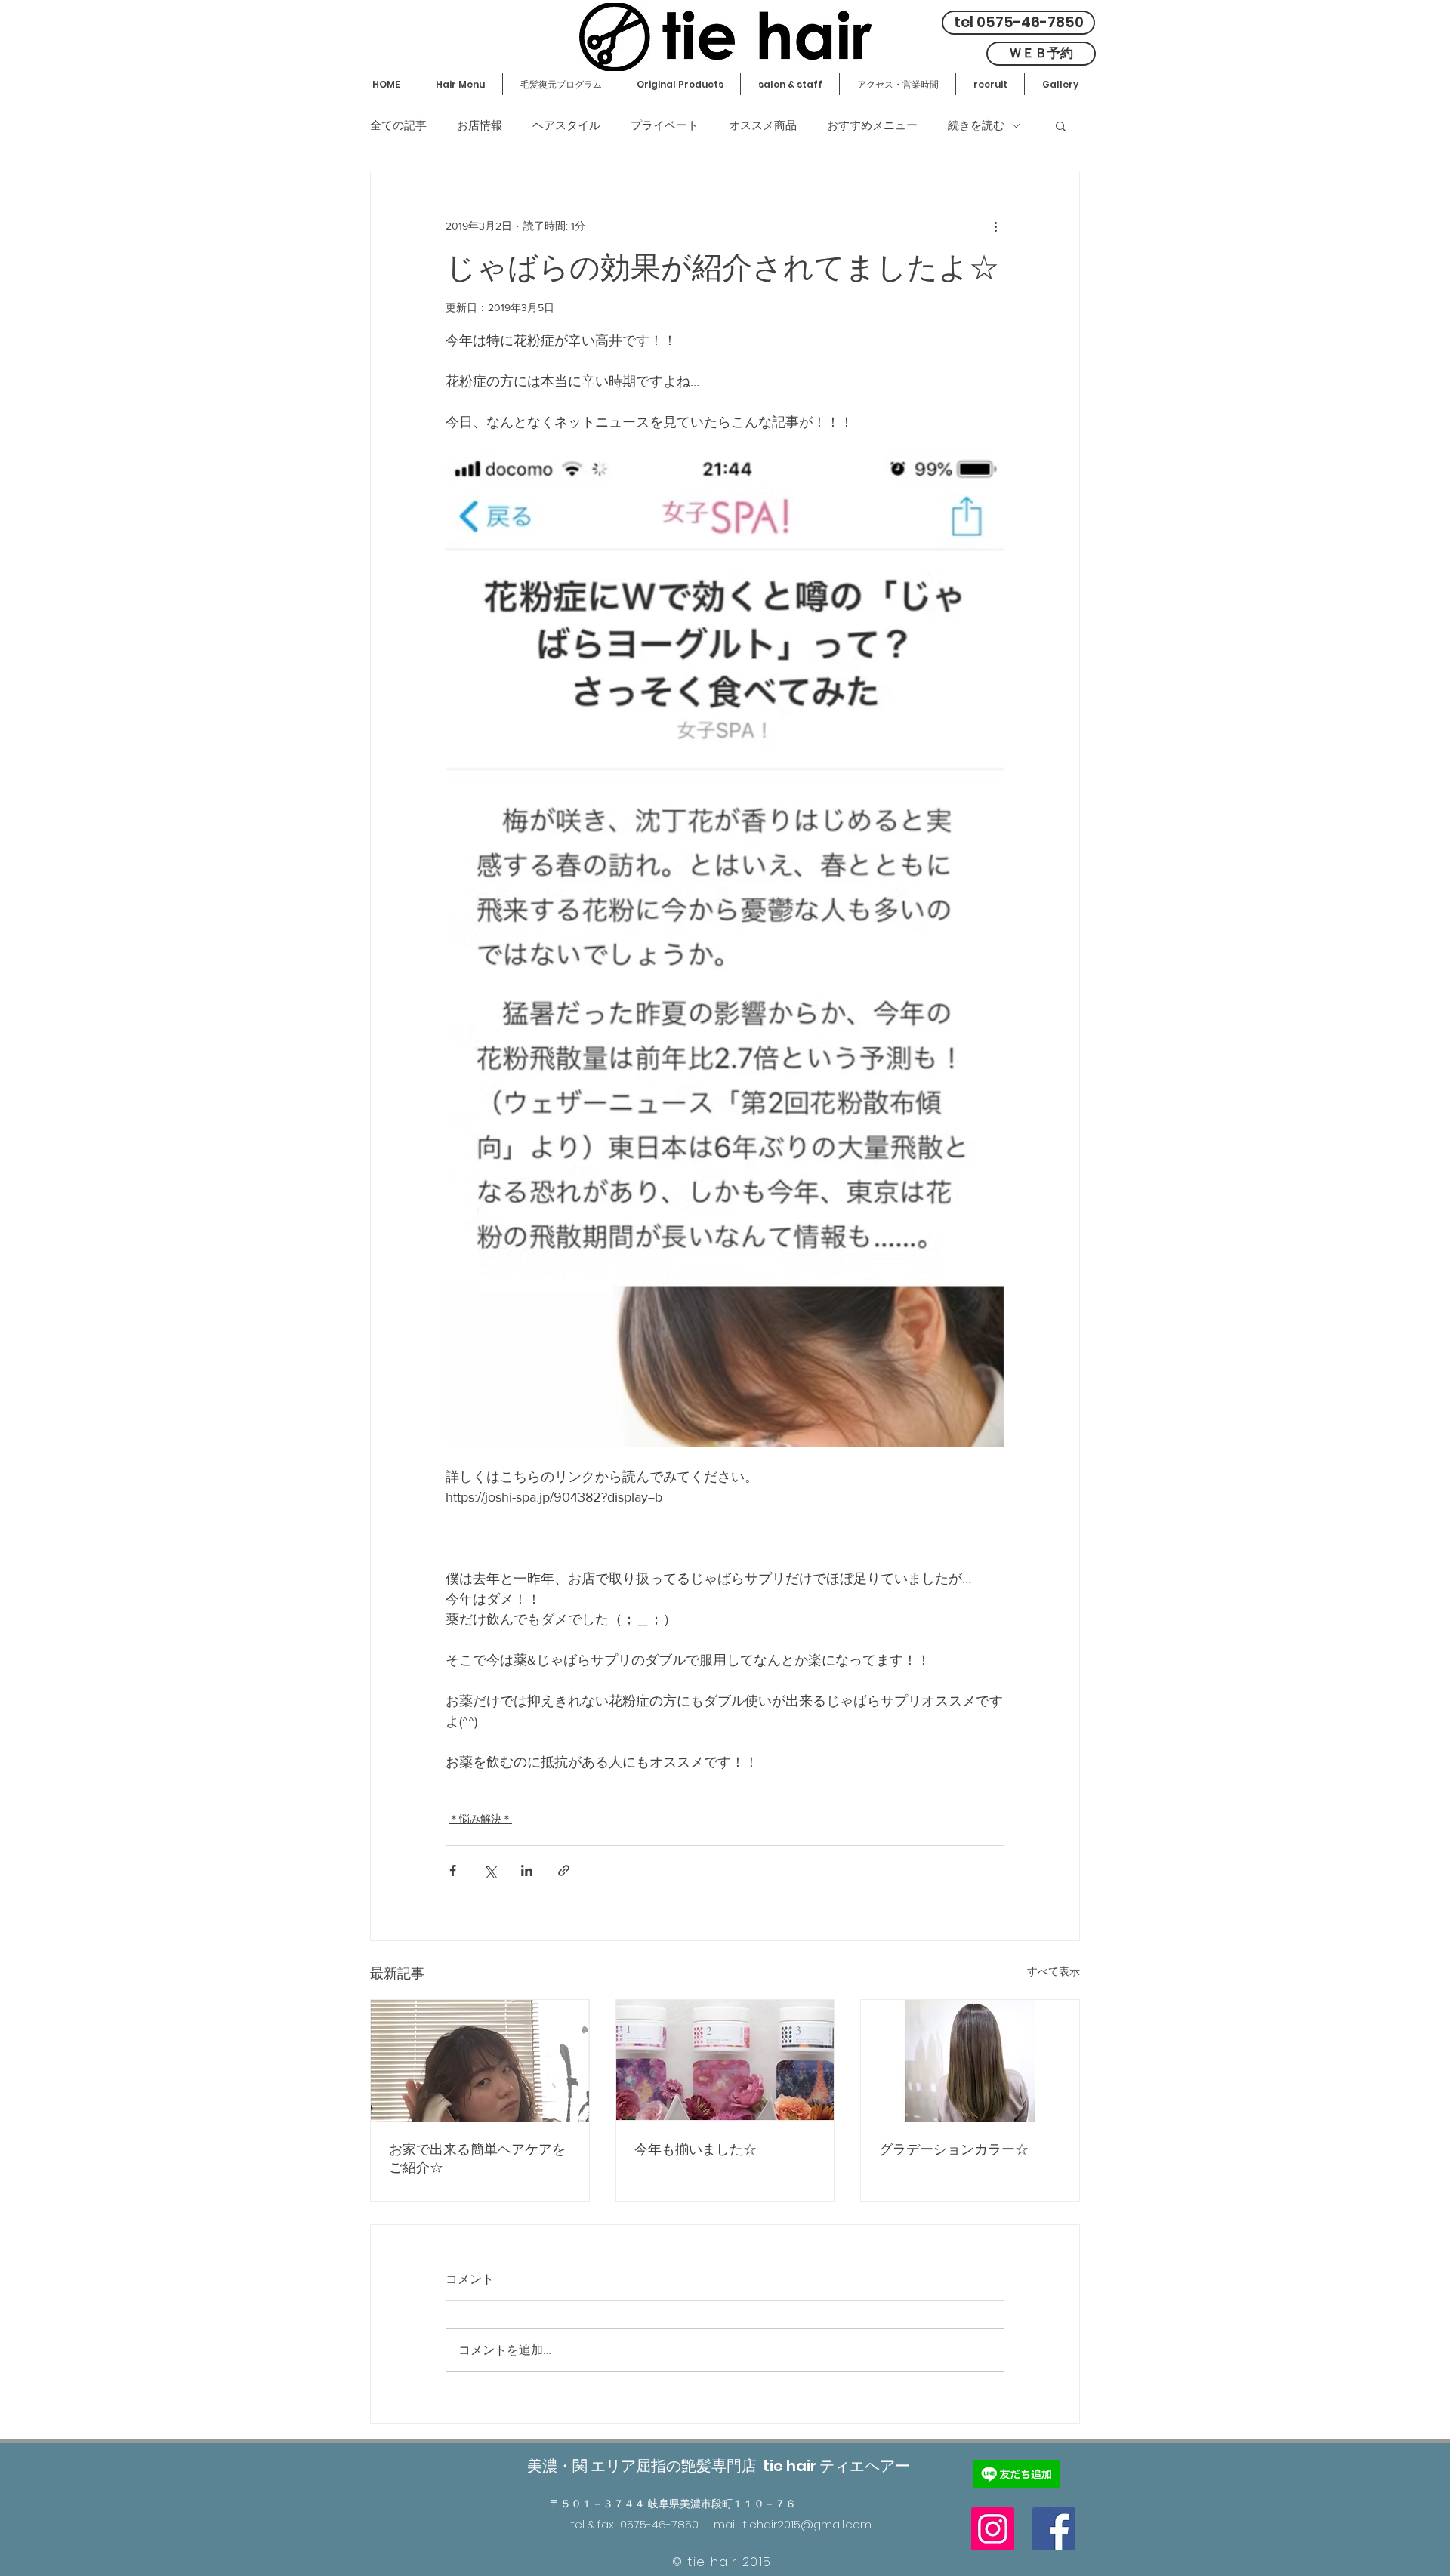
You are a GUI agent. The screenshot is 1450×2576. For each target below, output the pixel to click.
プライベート (665, 125)
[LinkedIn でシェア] (527, 1870)
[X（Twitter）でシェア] (490, 1870)
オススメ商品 (763, 125)
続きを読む (976, 125)
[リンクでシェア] (564, 1870)
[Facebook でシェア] (453, 1870)
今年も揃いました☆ (696, 2149)
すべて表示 (1054, 1971)
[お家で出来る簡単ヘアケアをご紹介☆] (480, 2061)
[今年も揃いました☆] (725, 2061)
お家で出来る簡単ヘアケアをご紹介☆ (477, 2158)
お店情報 (480, 125)
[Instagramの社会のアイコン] (993, 2529)
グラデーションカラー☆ (954, 2149)
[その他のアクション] (995, 226)
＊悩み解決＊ (480, 1819)
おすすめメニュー (872, 125)
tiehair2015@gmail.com (807, 2524)
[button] (1061, 125)
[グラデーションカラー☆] (970, 2061)
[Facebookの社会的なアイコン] (1054, 2529)
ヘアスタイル (566, 125)
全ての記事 (398, 125)
